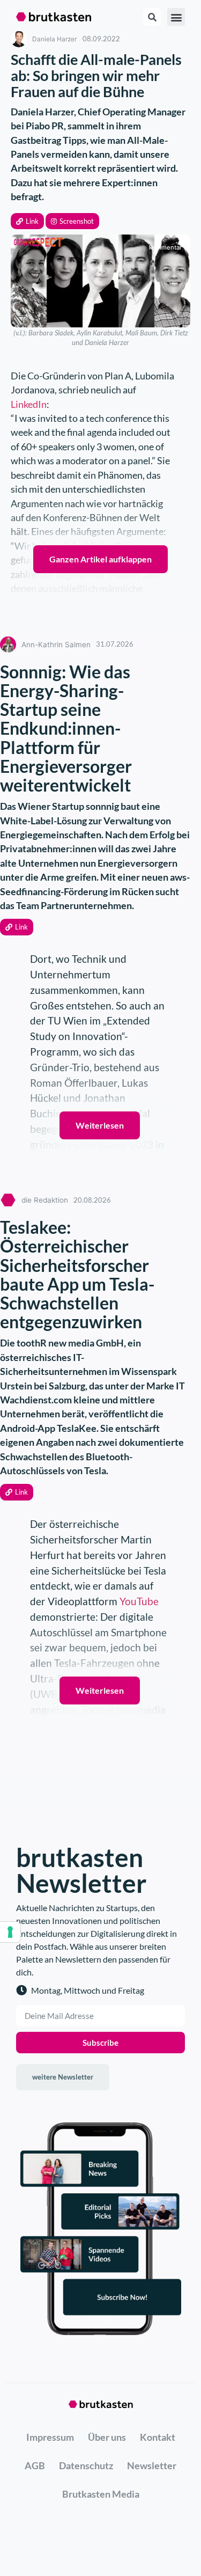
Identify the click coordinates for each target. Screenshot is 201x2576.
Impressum (50, 2437)
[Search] (152, 17)
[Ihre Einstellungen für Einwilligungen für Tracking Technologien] (10, 1932)
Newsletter (152, 2465)
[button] (27, 221)
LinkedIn (29, 404)
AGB (35, 2465)
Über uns (107, 2437)
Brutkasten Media (101, 2494)
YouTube (139, 1601)
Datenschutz (86, 2465)
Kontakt (158, 2437)
